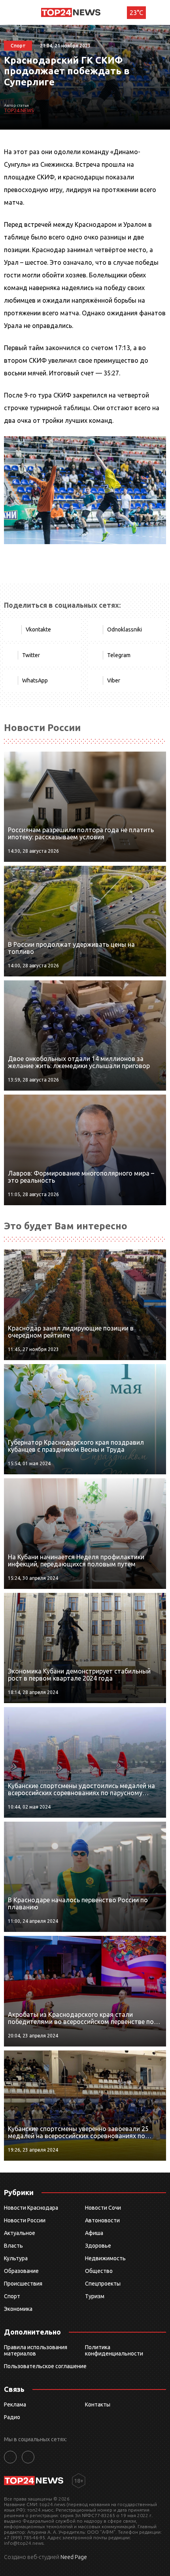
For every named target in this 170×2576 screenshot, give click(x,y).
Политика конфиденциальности (114, 2350)
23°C (136, 13)
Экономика (18, 2309)
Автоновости (102, 2220)
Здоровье (98, 2246)
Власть (13, 2246)
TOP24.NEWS (19, 110)
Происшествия (23, 2284)
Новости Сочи (103, 2208)
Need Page (74, 2557)
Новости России (25, 2220)
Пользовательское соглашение (45, 2366)
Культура (16, 2258)
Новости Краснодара (31, 2208)
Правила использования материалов (36, 2350)
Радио (12, 2417)
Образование (21, 2271)
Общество (99, 2271)
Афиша (94, 2233)
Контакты (98, 2405)
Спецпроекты (103, 2284)
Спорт (12, 2296)
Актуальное (20, 2233)
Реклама (15, 2405)
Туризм (95, 2296)
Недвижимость (105, 2258)
